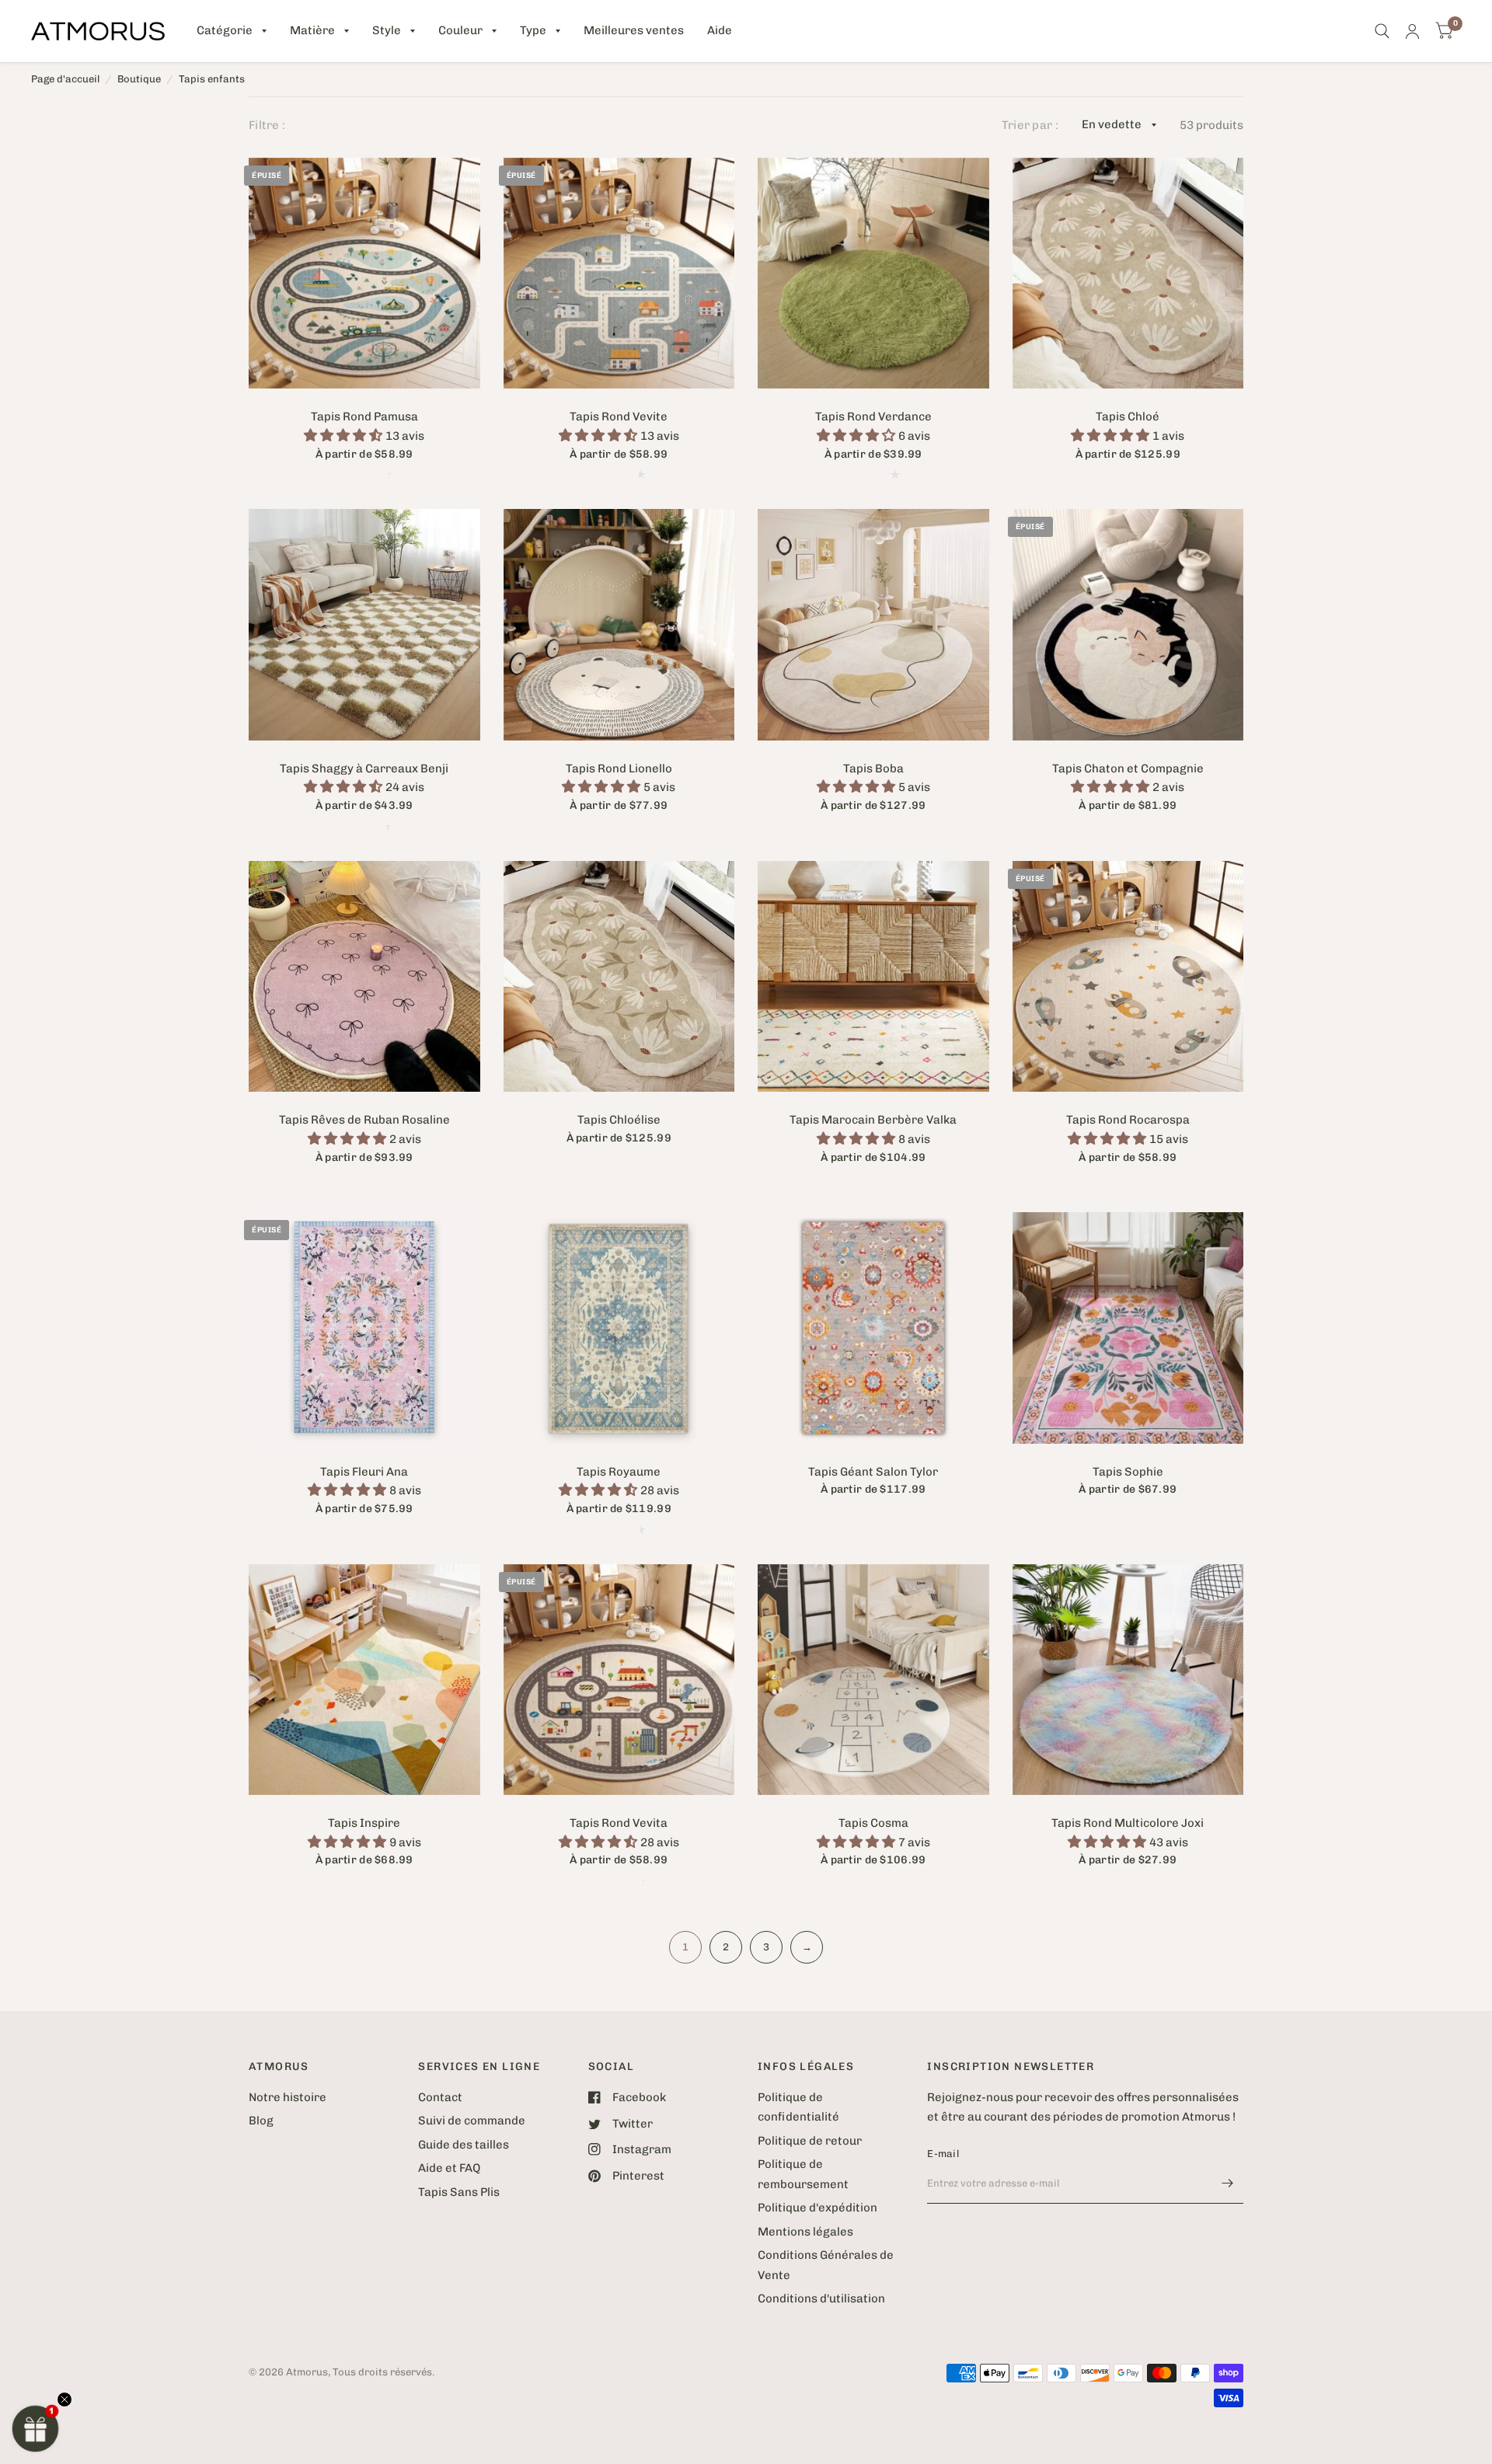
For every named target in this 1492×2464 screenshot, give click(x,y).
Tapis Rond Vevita (619, 1823)
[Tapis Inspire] (364, 1680)
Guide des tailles (464, 2145)
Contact (440, 2097)
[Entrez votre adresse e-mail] (1228, 2183)
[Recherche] (1382, 31)
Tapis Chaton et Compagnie (1128, 768)
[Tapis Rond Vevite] (619, 274)
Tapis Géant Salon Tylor (873, 1472)
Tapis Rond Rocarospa (1128, 1120)
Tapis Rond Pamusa (364, 416)
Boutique (139, 79)
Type (533, 30)
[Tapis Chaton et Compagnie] (1128, 625)
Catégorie (225, 30)
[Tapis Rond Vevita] (619, 1680)
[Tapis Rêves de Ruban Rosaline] (364, 977)
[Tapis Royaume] (619, 1328)
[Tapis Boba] (873, 625)
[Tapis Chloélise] (619, 977)
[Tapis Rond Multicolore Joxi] (1128, 1680)
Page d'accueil (65, 79)
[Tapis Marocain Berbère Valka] (873, 977)
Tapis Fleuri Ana (364, 1472)
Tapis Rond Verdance (873, 416)
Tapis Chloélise (619, 1120)
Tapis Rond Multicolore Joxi (1128, 1823)
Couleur (460, 30)
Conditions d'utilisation (821, 2298)
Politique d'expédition (817, 2208)
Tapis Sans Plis (459, 2192)
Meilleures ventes (634, 30)
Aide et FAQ (449, 2168)
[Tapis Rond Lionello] (619, 625)
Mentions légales (805, 2232)
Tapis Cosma (873, 1823)
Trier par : (1030, 125)
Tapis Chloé (1128, 416)
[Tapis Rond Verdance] (873, 274)
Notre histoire (288, 2097)
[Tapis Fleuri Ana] (364, 1328)
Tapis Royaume (619, 1472)
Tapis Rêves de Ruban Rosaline (364, 1120)
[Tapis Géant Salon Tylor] (873, 1328)
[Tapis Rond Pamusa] (364, 274)
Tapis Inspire (364, 1823)
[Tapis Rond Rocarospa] (1128, 977)
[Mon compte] (1412, 31)
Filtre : (267, 125)
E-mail (943, 2154)
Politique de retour (810, 2141)
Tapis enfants (212, 79)
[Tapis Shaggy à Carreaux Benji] (364, 625)
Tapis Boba (873, 768)
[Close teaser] (64, 2400)
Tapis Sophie (1128, 1472)
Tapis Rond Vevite (619, 416)
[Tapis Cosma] (873, 1680)
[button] (36, 2428)
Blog (261, 2121)
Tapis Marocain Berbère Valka (873, 1120)
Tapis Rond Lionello (619, 768)
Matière (312, 30)
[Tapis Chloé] (1128, 274)
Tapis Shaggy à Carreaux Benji (364, 768)
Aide (720, 30)
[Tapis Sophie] (1128, 1328)
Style (387, 30)
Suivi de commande (472, 2121)
